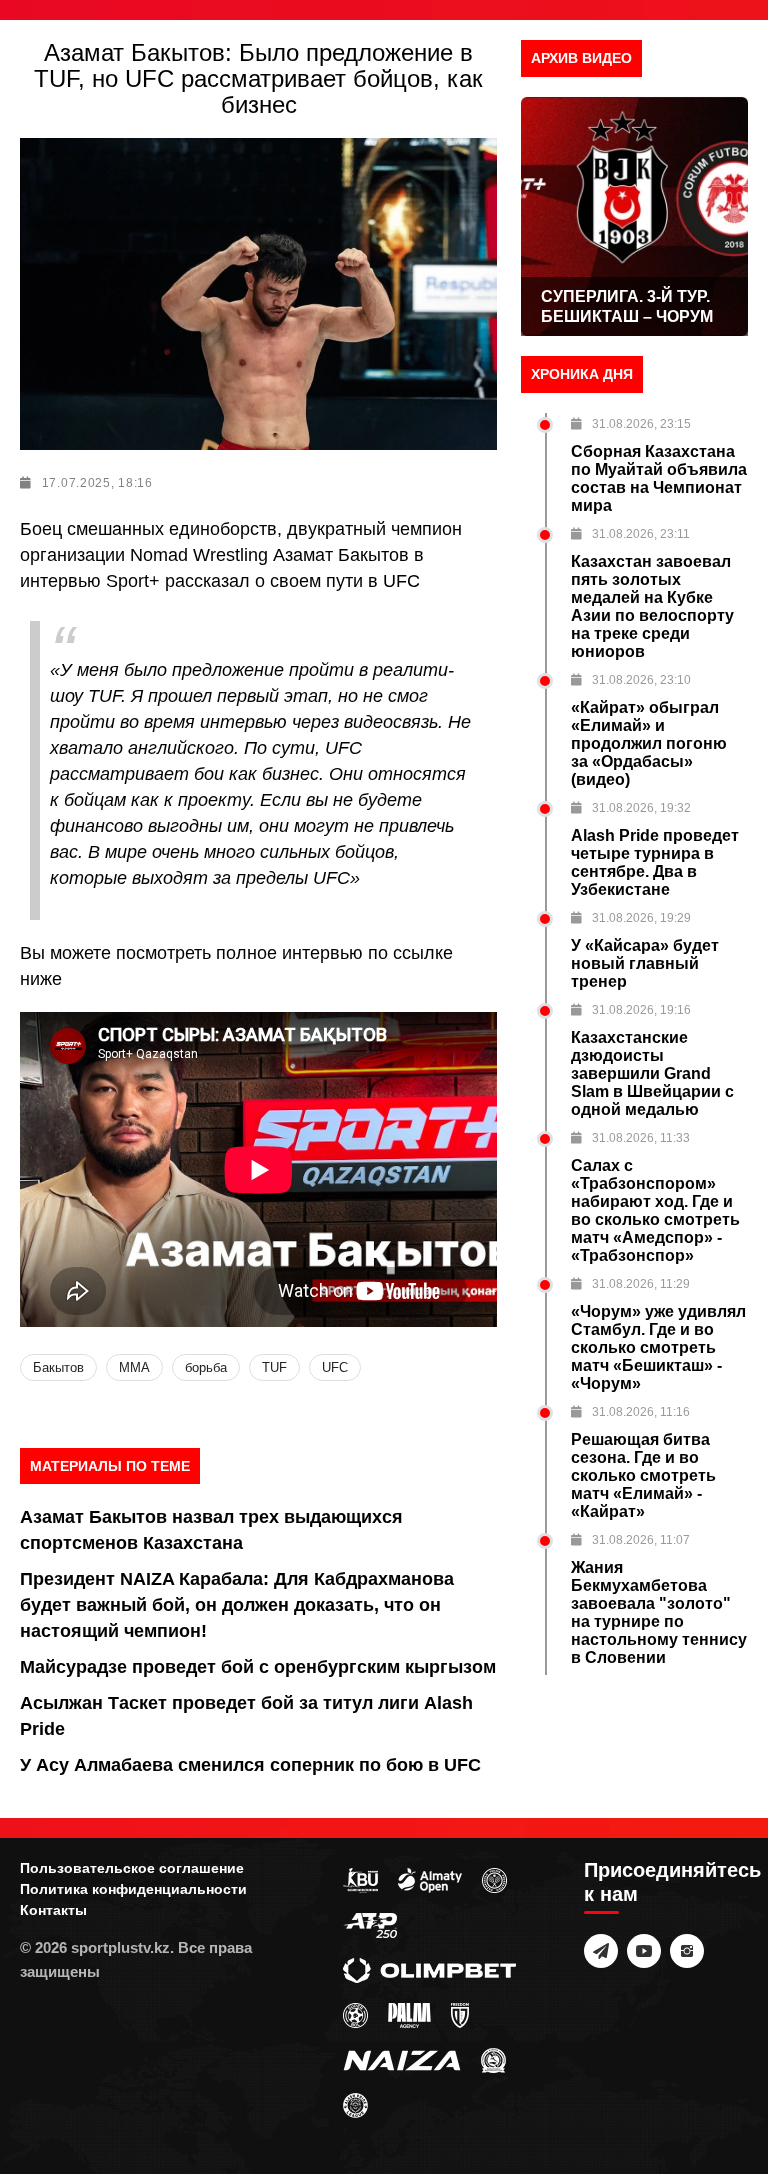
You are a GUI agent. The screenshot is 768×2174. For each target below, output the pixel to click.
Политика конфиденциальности (133, 1889)
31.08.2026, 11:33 (641, 1138)
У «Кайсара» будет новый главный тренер (645, 963)
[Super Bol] (355, 2015)
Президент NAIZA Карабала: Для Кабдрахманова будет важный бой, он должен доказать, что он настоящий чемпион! (237, 1605)
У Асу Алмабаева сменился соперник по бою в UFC (250, 1765)
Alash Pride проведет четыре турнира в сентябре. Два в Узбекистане (655, 862)
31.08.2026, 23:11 (641, 534)
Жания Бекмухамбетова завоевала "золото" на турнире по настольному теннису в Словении (659, 1612)
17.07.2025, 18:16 (97, 483)
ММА (134, 1367)
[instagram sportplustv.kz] (687, 1951)
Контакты (53, 1910)
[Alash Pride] (355, 2105)
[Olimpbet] (429, 1970)
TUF (274, 1367)
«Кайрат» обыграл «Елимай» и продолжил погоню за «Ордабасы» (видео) (649, 743)
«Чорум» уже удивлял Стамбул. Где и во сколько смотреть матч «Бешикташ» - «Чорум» (658, 1347)
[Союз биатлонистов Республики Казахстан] (360, 1880)
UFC (335, 1367)
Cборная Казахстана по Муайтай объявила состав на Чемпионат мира (659, 478)
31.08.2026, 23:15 (641, 424)
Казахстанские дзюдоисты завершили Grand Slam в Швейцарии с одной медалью (652, 1073)
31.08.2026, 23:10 (641, 680)
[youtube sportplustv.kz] (644, 1951)
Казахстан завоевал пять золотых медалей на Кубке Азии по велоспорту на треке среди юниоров (652, 606)
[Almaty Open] (430, 1880)
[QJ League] (460, 2015)
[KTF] (494, 1880)
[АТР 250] (370, 1925)
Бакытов (58, 1367)
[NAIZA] (402, 2060)
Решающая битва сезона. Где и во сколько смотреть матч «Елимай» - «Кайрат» (643, 1475)
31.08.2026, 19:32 (641, 808)
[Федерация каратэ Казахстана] (493, 2060)
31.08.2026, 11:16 (641, 1412)
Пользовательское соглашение (132, 1868)
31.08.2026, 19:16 (641, 1010)
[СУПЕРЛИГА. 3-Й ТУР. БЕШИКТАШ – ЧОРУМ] (634, 216)
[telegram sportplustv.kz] (601, 1951)
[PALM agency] (409, 2015)
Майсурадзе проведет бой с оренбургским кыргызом (258, 1667)
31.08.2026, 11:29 (641, 1284)
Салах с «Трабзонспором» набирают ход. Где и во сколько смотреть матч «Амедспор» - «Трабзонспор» (655, 1210)
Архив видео (581, 58)
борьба (206, 1367)
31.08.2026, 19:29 (641, 918)
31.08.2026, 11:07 (641, 1540)
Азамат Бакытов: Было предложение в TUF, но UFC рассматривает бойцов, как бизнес (258, 78)
